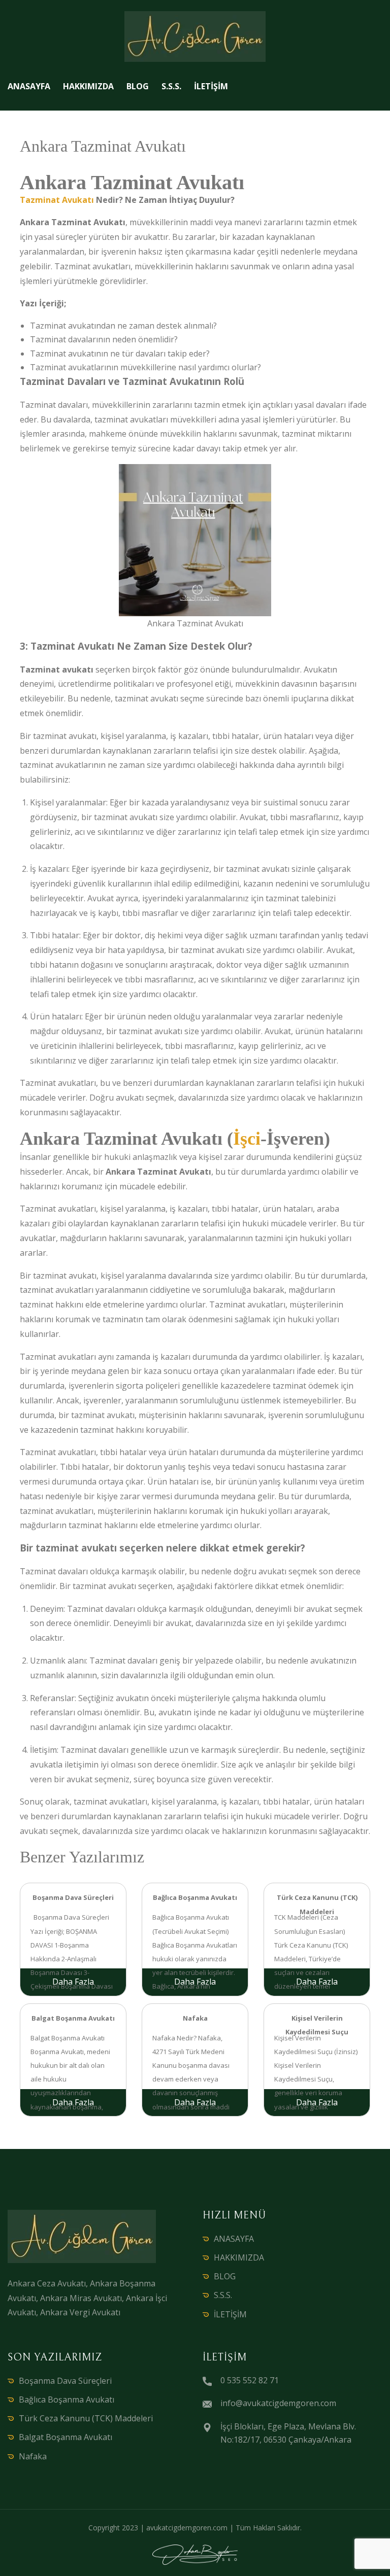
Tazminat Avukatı (57, 200)
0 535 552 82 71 (250, 2380)
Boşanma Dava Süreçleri (65, 2381)
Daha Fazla (73, 1982)
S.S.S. (171, 86)
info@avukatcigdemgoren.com (278, 2403)
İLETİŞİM (211, 86)
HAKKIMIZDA (88, 86)
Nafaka (33, 2456)
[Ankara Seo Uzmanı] (195, 2555)
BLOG (138, 86)
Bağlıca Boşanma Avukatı (67, 2399)
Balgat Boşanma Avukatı (66, 2437)
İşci (247, 1139)
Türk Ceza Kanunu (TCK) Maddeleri (86, 2418)
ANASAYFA (29, 86)
